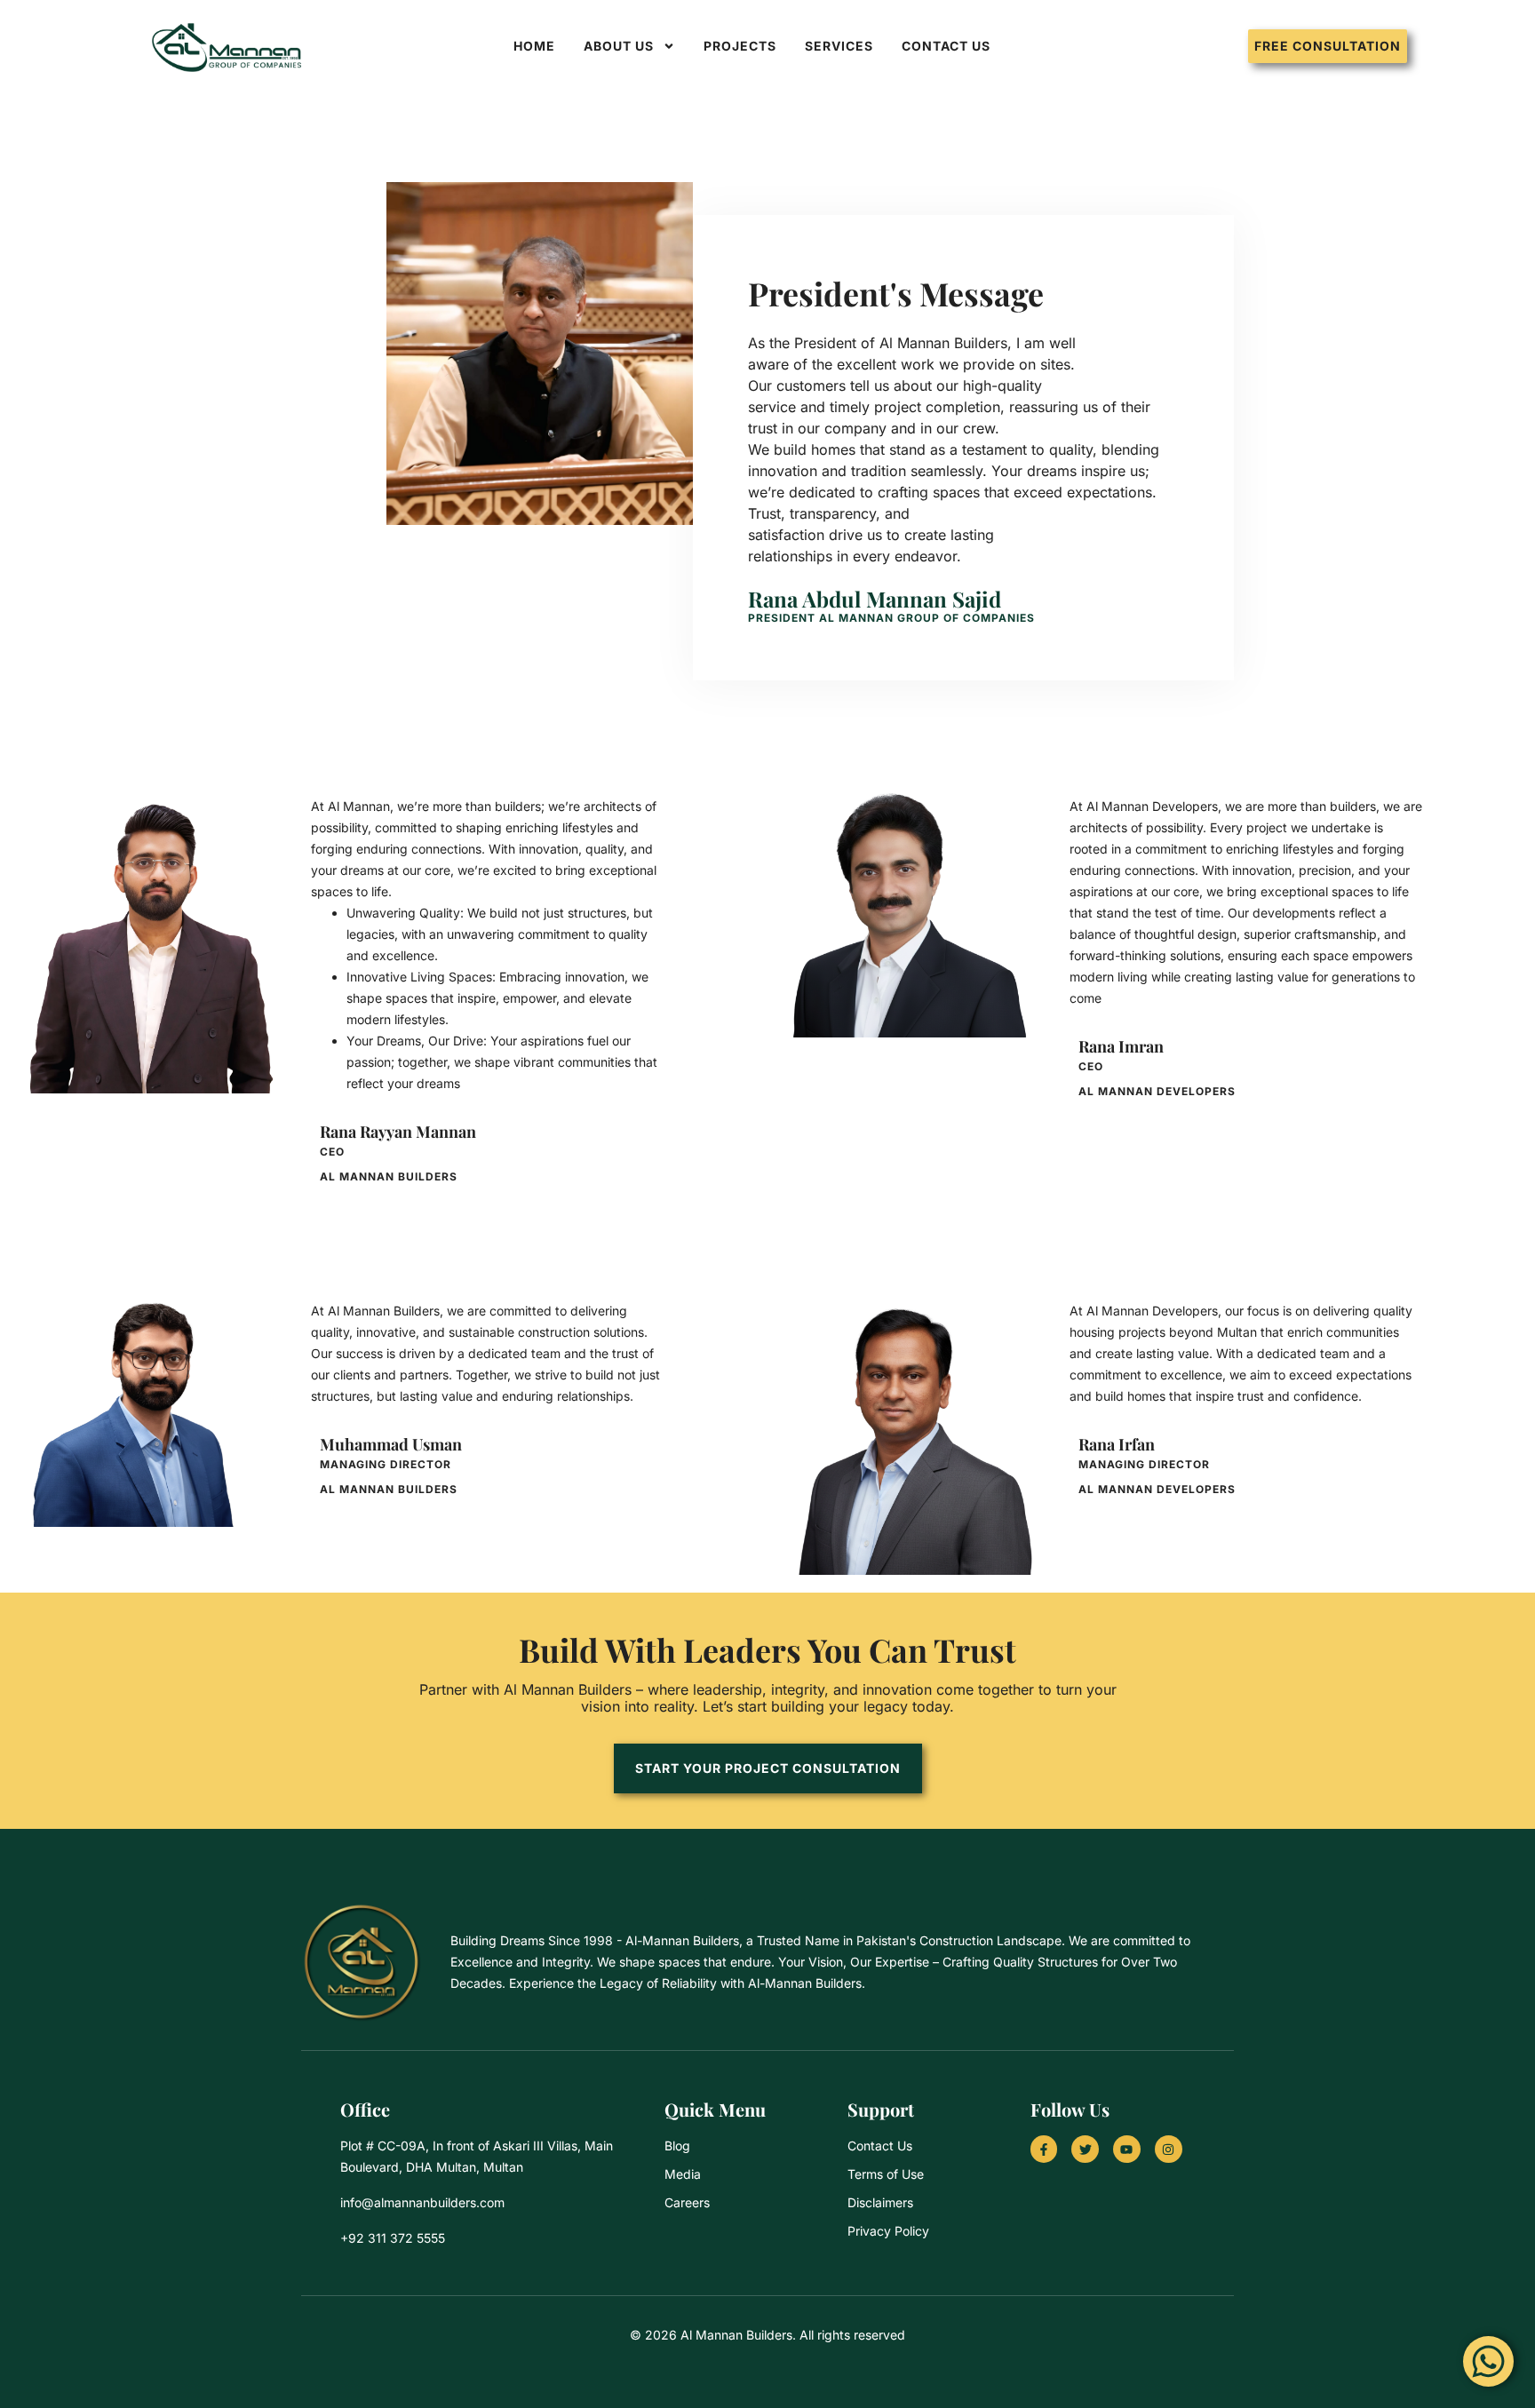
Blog (677, 2146)
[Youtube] (1127, 2149)
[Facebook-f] (1044, 2149)
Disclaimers (880, 2202)
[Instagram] (1169, 2149)
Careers (687, 2202)
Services (839, 46)
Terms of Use (886, 2174)
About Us (619, 46)
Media (683, 2174)
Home (534, 46)
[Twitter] (1085, 2149)
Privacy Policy (888, 2231)
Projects (740, 46)
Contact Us (946, 46)
